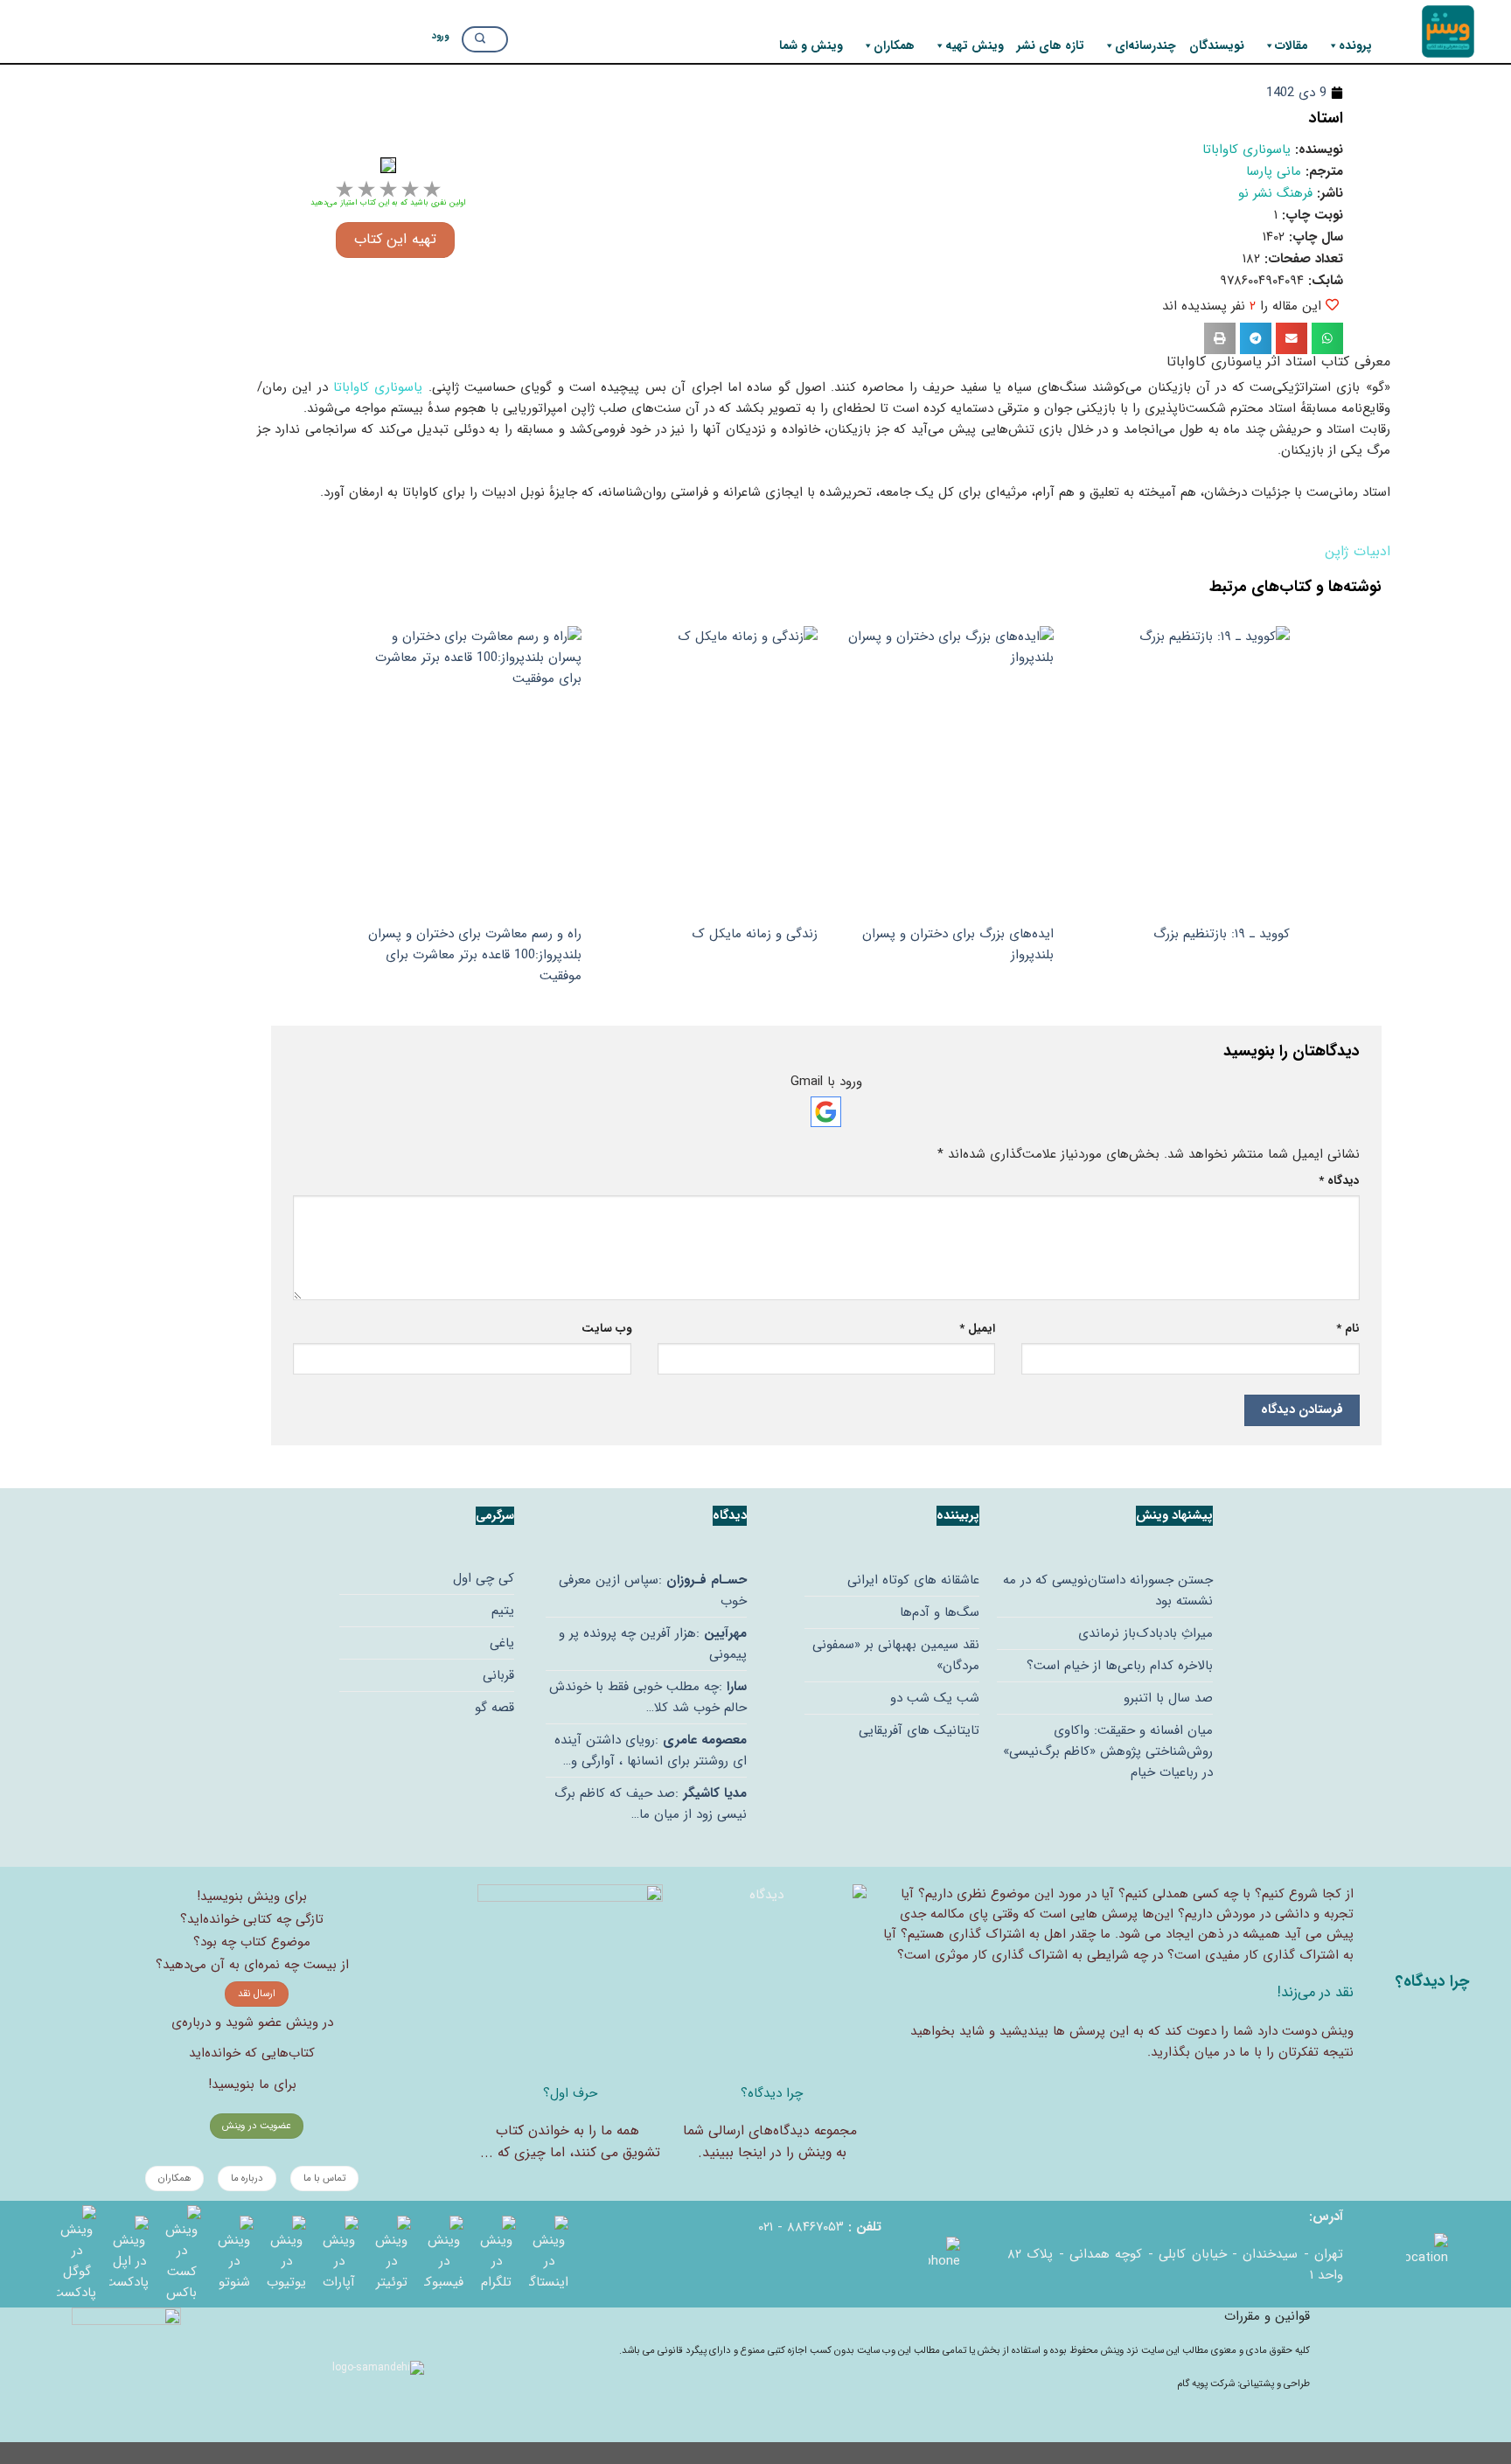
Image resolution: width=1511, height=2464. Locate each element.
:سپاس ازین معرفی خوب (653, 1590)
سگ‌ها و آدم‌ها (940, 1612)
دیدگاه (1339, 1181)
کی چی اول (484, 1578)
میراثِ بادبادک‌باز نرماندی (1145, 1633)
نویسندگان (1217, 45)
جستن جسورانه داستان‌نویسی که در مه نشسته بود (1108, 1590)
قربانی (498, 1675)
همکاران (894, 45)
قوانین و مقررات (1267, 2316)
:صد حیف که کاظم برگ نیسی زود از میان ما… (651, 1804)
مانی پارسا (1274, 171)
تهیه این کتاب (395, 240)
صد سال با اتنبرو (1168, 1698)
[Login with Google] (826, 1112)
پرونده (1355, 45)
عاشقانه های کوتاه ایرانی (913, 1580)
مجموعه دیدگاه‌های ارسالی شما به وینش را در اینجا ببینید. (770, 2142)
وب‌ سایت (606, 1329)
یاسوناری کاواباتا (1246, 150)
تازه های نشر (1051, 45)
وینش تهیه (975, 45)
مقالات (1292, 45)
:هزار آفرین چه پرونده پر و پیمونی (653, 1644)
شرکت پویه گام (1207, 2384)
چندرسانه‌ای (1145, 45)
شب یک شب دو (935, 1698)
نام (1348, 1329)
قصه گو (494, 1708)
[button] (1327, 338)
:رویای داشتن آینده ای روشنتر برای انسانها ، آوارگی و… (651, 1751)
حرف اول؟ (570, 2093)
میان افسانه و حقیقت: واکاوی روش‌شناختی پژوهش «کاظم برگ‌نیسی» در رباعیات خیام (1108, 1751)
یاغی (502, 1643)
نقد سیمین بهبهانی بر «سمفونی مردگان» (896, 1655)
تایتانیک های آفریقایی (919, 1730)
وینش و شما (811, 45)
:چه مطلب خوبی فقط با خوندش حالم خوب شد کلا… (648, 1697)
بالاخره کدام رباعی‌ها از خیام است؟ (1120, 1666)
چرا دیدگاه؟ (772, 2093)
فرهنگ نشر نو (1275, 193)
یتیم (503, 1611)
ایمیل (977, 1329)
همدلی (1170, 1894)
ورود (440, 35)
